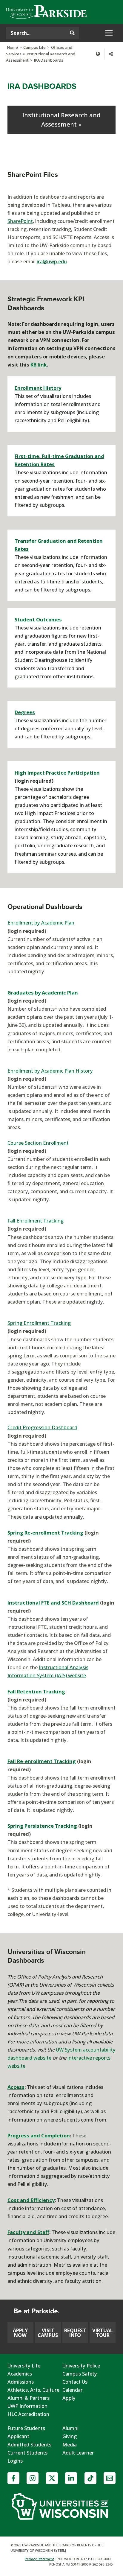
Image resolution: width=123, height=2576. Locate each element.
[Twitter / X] (52, 2478)
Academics (20, 2374)
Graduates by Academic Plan (43, 993)
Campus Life (34, 47)
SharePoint (20, 221)
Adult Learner (78, 2453)
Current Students (27, 2453)
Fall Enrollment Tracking (36, 1221)
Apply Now (20, 2333)
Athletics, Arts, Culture (33, 2390)
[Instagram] (33, 2478)
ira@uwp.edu (52, 261)
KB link (39, 365)
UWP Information (27, 2406)
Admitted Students (29, 2445)
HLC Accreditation (28, 2414)
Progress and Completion (39, 2135)
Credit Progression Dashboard (42, 1427)
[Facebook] (13, 2478)
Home (13, 47)
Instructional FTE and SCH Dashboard (53, 1603)
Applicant (18, 2436)
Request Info (75, 2333)
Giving (70, 2436)
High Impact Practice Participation (57, 773)
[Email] (110, 2478)
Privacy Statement (39, 2559)
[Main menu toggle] (109, 33)
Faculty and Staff (28, 2232)
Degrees (25, 712)
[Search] (72, 33)
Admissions (21, 2382)
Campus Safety (80, 2374)
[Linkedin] (71, 2478)
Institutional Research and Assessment (61, 120)
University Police (81, 2366)
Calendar (73, 2390)
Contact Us (75, 2382)
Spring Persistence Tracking (42, 1826)
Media (70, 2445)
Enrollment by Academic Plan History (50, 1071)
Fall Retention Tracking (36, 1691)
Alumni (70, 2428)
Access (16, 2087)
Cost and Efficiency (31, 2200)
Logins (15, 2461)
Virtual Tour (103, 2333)
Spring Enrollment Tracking (39, 1323)
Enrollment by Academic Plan (41, 923)
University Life (24, 2366)
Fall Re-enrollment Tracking (42, 1761)
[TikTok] (90, 2478)
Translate (98, 54)
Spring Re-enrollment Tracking (45, 1533)
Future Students (26, 2428)
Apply (69, 2398)
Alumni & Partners (29, 2398)
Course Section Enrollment (38, 1143)
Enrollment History (38, 388)
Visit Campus (48, 2333)
